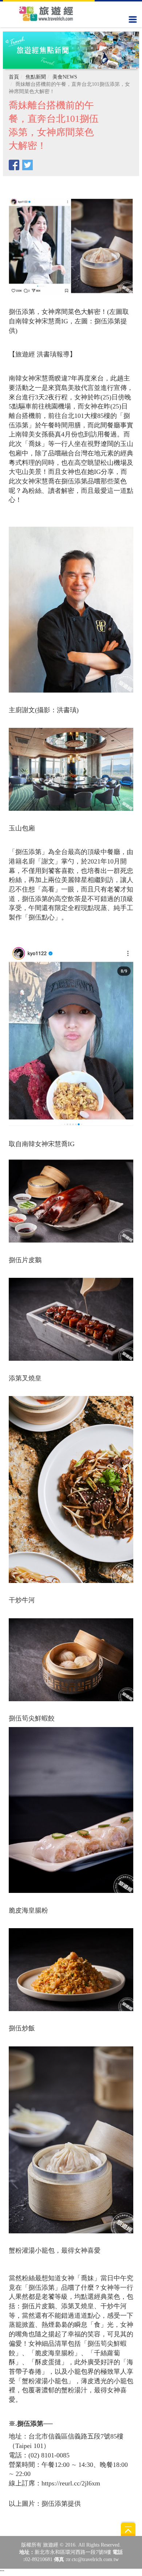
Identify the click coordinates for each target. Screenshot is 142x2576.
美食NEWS (65, 77)
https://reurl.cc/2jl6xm (71, 2483)
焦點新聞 (36, 77)
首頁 (14, 77)
